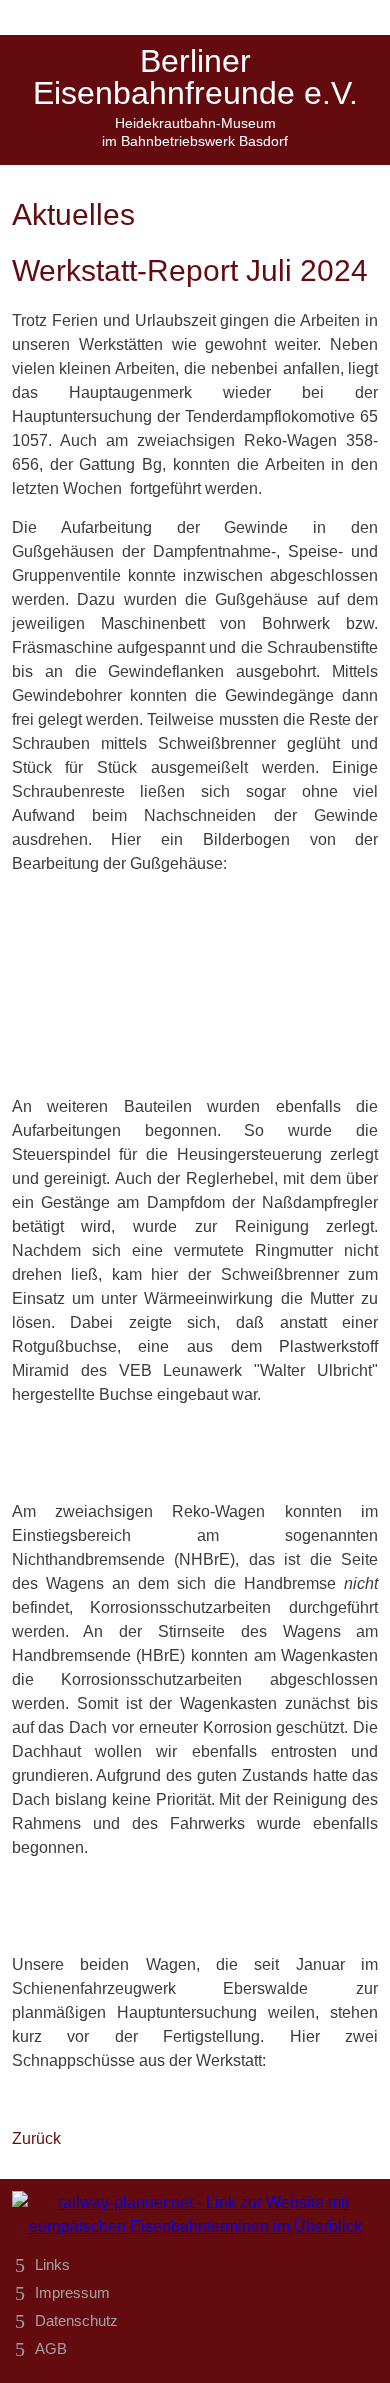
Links (52, 2264)
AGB (51, 2348)
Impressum (72, 2292)
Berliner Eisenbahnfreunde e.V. (195, 77)
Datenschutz (76, 2320)
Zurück (36, 2138)
